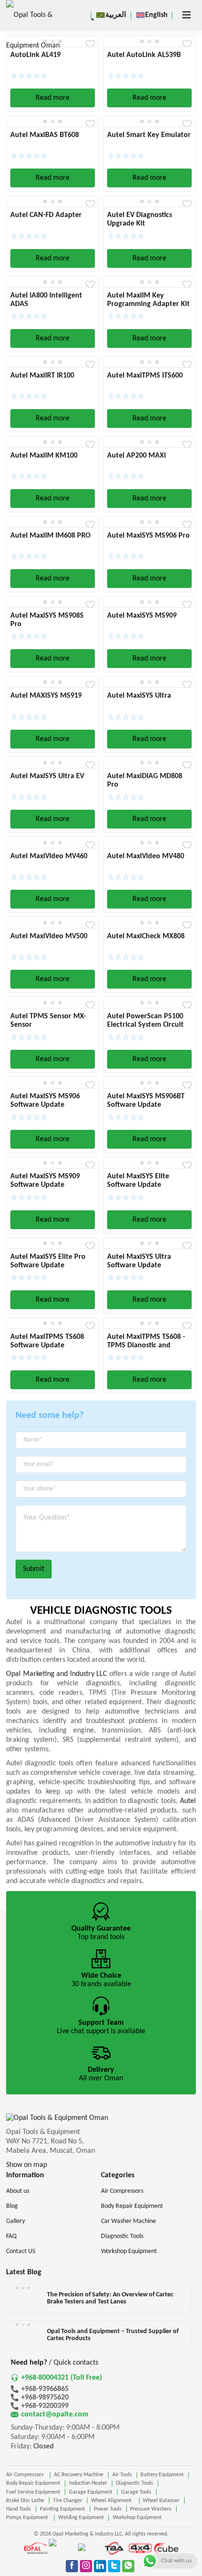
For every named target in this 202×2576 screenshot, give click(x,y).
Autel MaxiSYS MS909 (142, 616)
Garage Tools (136, 2492)
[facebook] (72, 2566)
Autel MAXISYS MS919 (46, 696)
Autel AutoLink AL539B (144, 55)
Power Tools (108, 2509)
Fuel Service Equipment (33, 2492)
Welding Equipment (81, 2518)
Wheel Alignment (113, 2501)
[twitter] (114, 2566)
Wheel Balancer (161, 2501)
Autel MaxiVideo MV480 (146, 856)
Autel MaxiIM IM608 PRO (50, 536)
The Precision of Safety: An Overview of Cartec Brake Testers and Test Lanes (110, 2298)
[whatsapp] (128, 2566)
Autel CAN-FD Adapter (46, 215)
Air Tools (122, 2475)
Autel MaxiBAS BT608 (45, 135)
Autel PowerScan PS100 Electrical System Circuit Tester (145, 1025)
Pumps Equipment (28, 2518)
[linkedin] (100, 2566)
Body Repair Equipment (33, 2483)
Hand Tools (19, 2509)
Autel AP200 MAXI (136, 456)
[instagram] (86, 2566)
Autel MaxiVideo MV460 (49, 856)
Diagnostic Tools (135, 2483)
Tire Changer (68, 2501)
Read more (53, 98)
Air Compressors (26, 2475)
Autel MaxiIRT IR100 (42, 376)
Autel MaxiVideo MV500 (49, 936)
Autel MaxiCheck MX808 (146, 936)
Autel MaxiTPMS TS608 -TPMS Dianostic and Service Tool (146, 1345)
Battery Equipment (162, 2475)
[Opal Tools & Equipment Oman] (34, 31)
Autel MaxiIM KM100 (44, 456)
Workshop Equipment (137, 2518)
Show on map (27, 2165)
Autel (188, 1801)
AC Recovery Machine (79, 2475)
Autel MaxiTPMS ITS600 (145, 376)
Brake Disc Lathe (25, 2501)
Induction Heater (88, 2483)
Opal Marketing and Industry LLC (57, 1674)
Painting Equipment (62, 2509)
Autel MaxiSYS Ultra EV (47, 776)
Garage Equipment (91, 2492)
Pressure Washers (151, 2509)
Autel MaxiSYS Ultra (139, 696)
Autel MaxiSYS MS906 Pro (148, 536)
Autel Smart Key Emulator (149, 135)
